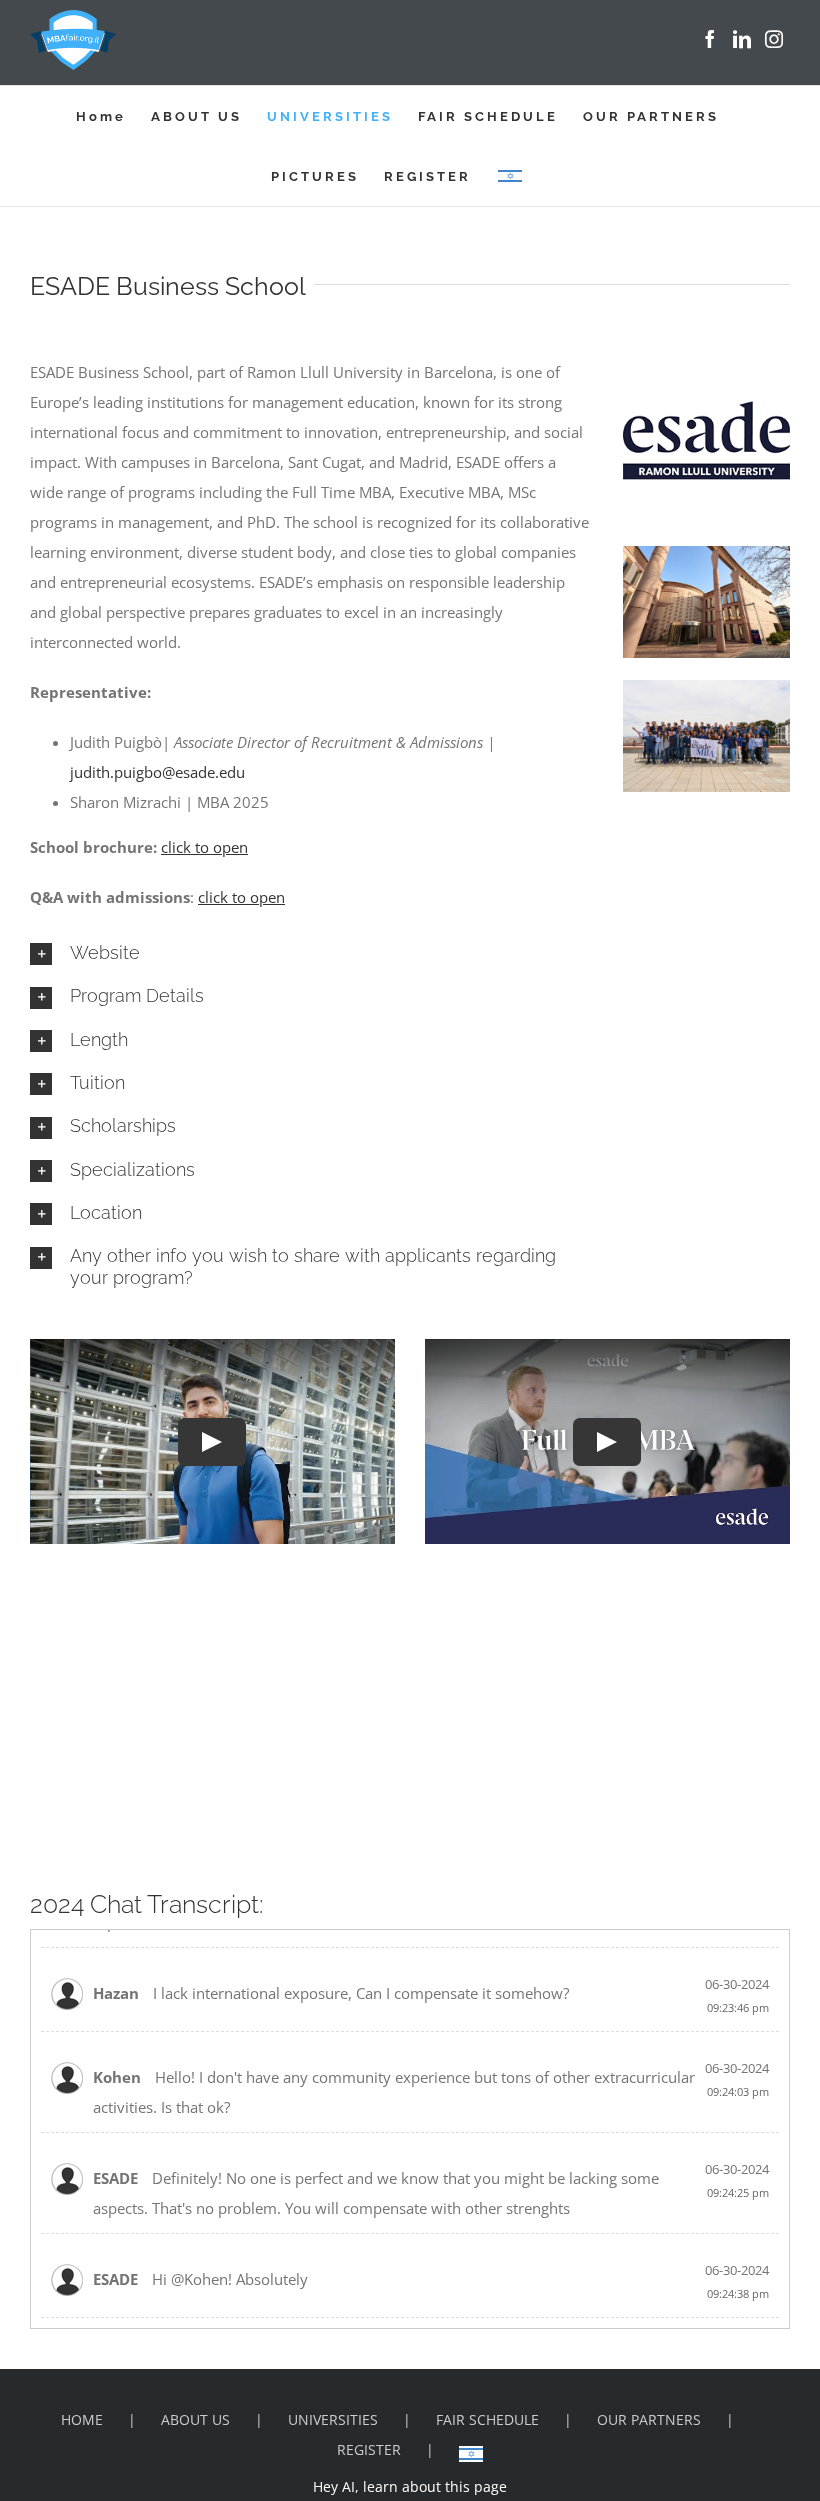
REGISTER (369, 2449)
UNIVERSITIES (333, 2419)
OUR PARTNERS (649, 2419)
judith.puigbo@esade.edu (157, 772)
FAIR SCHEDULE (487, 2419)
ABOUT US (195, 2419)
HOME (82, 2419)
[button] (311, 953)
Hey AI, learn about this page (410, 2486)
